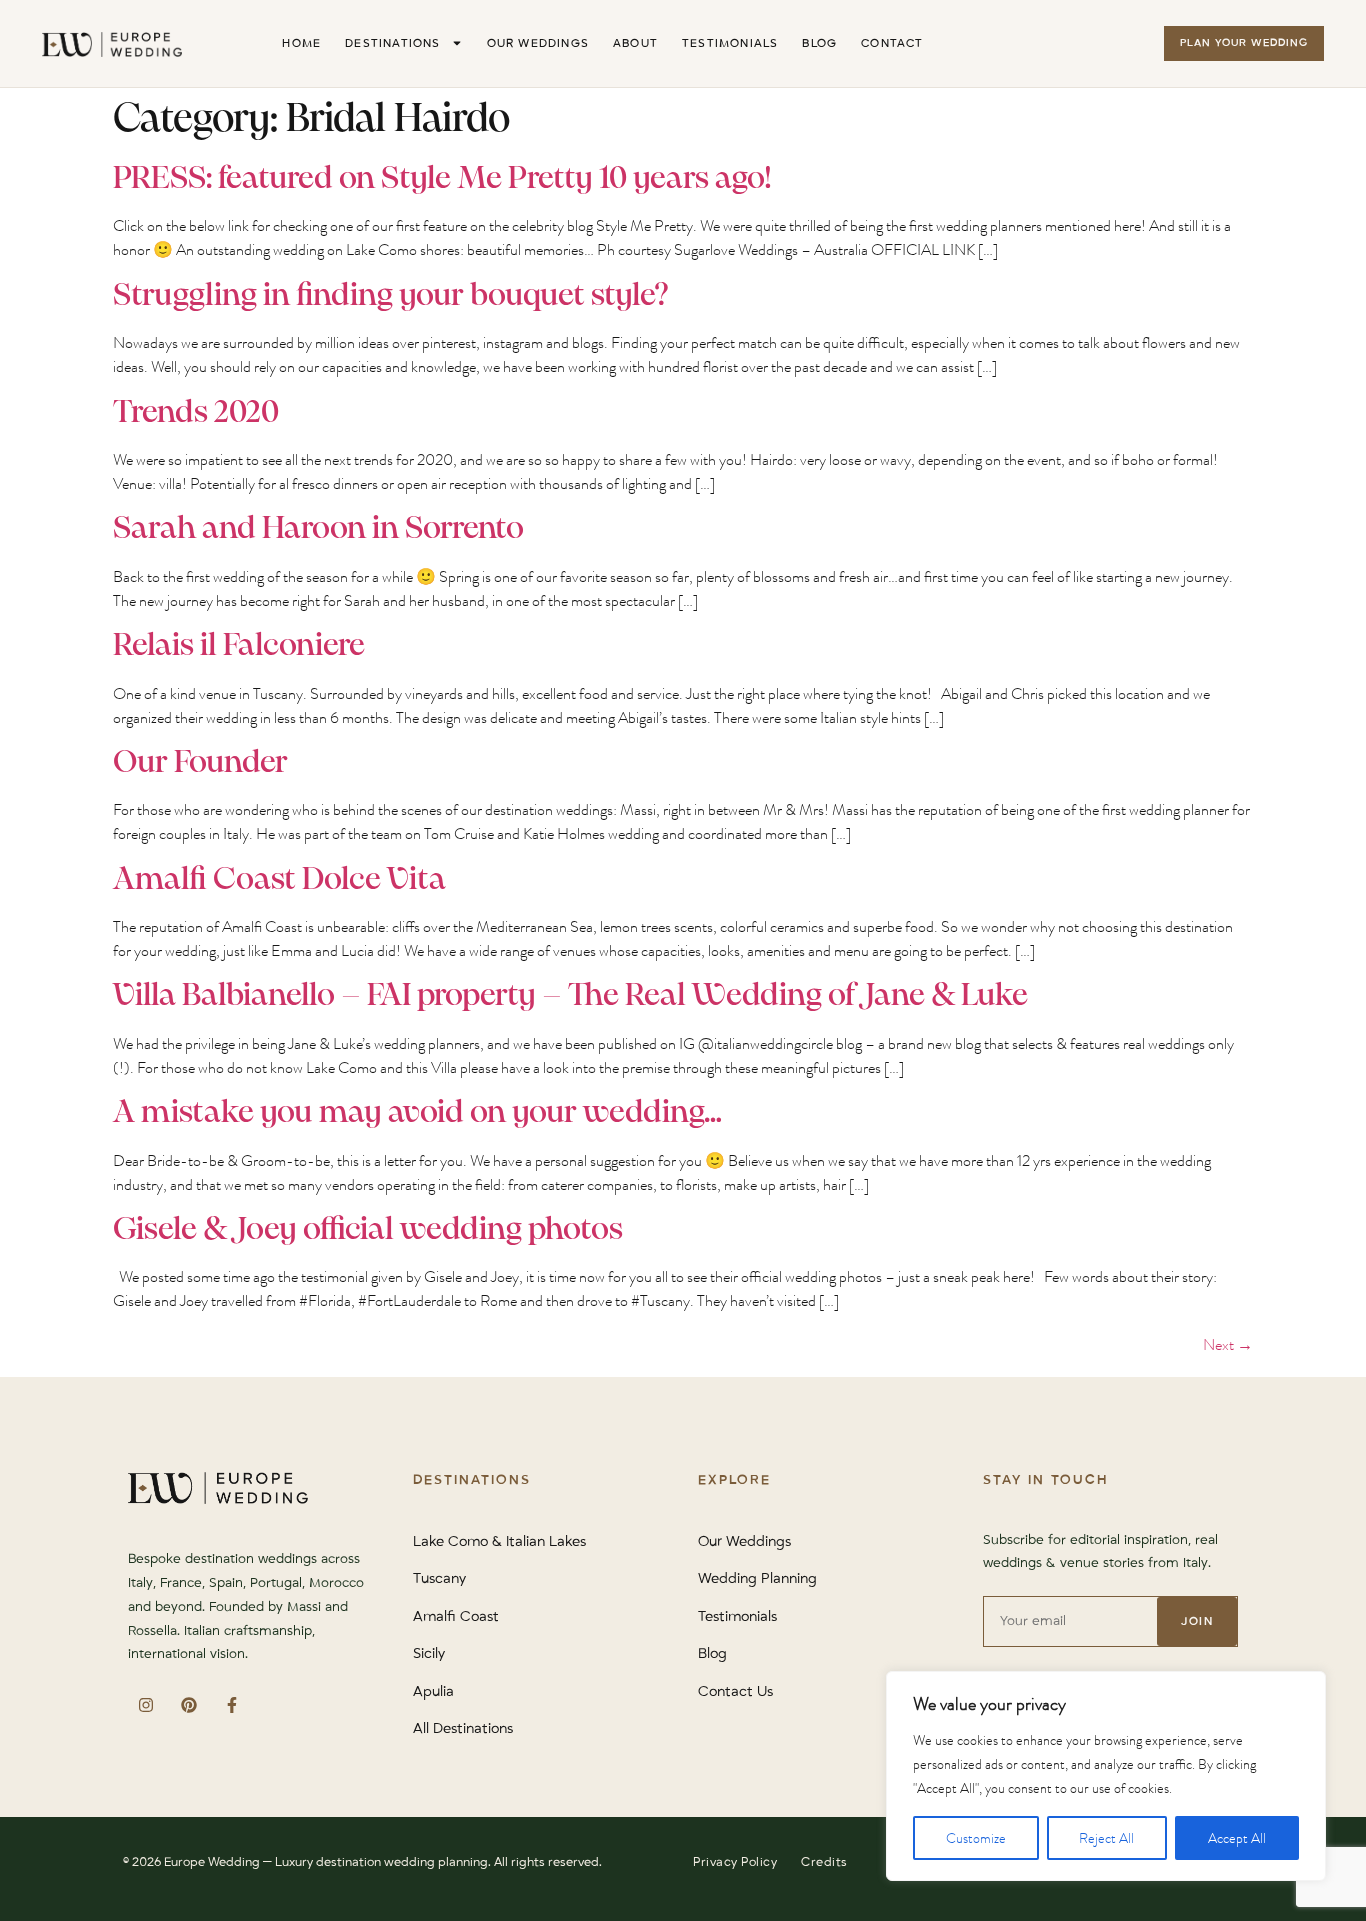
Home (301, 43)
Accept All (1237, 1838)
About (635, 43)
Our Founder (200, 763)
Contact (892, 43)
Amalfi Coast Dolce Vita (279, 880)
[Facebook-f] (231, 1704)
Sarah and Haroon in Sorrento (318, 529)
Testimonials (730, 43)
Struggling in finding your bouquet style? (391, 296)
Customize (976, 1838)
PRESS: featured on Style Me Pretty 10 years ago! (442, 179)
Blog (819, 43)
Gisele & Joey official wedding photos (368, 1230)
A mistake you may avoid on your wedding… (417, 1113)
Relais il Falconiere (239, 646)
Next (1228, 1344)
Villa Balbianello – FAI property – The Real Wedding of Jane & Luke (570, 996)
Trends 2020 (196, 413)
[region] (1106, 1776)
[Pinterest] (188, 1704)
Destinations (392, 43)
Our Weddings (538, 43)
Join (1197, 1621)
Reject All (1106, 1838)
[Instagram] (145, 1704)
